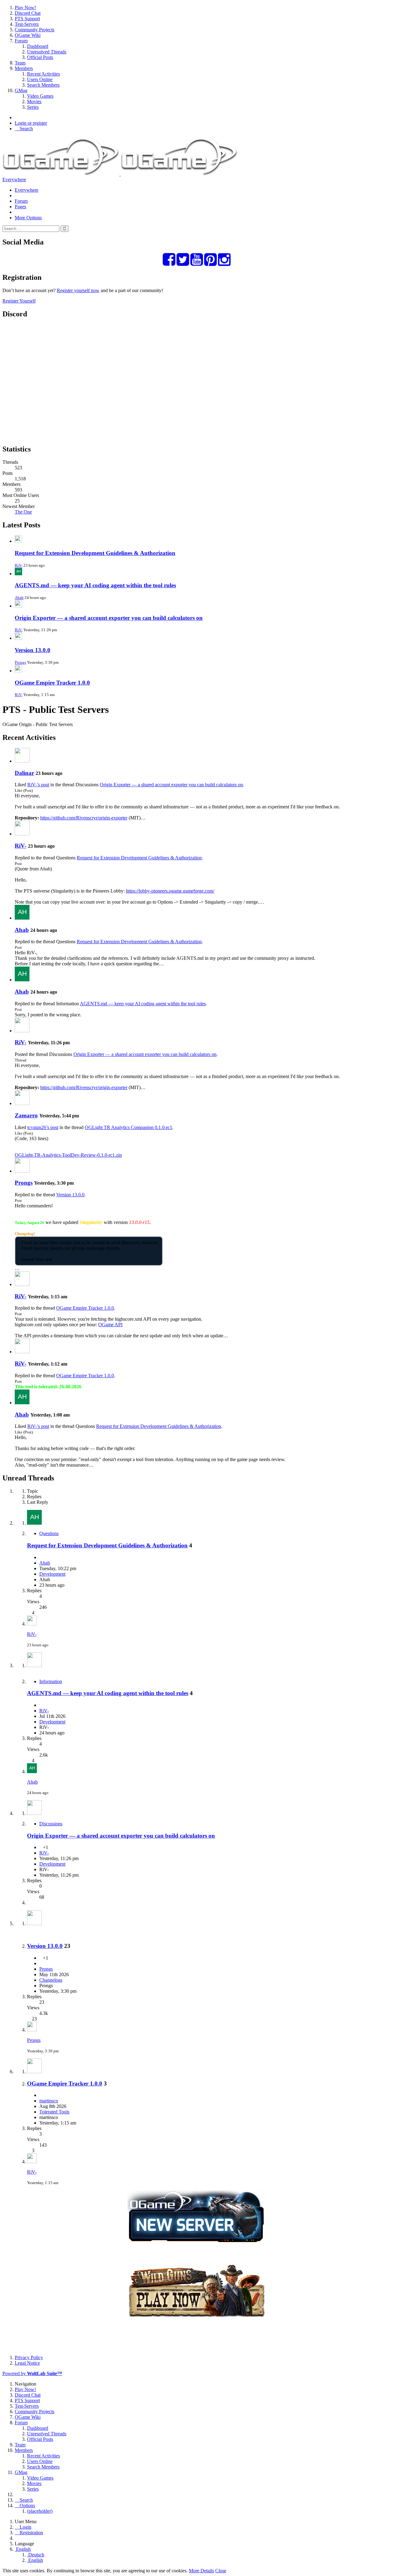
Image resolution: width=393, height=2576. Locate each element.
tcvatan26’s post (43, 1127)
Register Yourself (19, 301)
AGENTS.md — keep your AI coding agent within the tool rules (95, 585)
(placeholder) (40, 2511)
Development (52, 1574)
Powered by (32, 2373)
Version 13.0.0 (33, 650)
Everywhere (14, 180)
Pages (20, 207)
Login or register (31, 123)
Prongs (20, 662)
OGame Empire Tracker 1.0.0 (52, 683)
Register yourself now (78, 290)
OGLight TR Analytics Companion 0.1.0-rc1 (128, 1127)
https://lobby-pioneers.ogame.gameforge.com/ (170, 891)
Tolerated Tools (54, 2112)
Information (51, 1681)
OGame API (110, 1325)
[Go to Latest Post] (32, 1624)
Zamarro (26, 1115)
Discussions (51, 1824)
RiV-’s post (38, 785)
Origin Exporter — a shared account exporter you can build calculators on (109, 618)
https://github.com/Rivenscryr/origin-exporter (84, 818)
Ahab (19, 598)
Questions (49, 1533)
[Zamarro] (22, 1103)
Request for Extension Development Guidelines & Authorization (95, 553)
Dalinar (24, 773)
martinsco (49, 2101)
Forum (21, 201)
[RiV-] (22, 834)
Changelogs (51, 1980)
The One (23, 512)
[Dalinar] (22, 761)
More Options (28, 218)
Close (221, 2571)
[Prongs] (22, 1171)
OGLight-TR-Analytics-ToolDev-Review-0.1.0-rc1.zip (68, 1155)
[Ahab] (22, 918)
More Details (201, 2571)
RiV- (19, 565)
